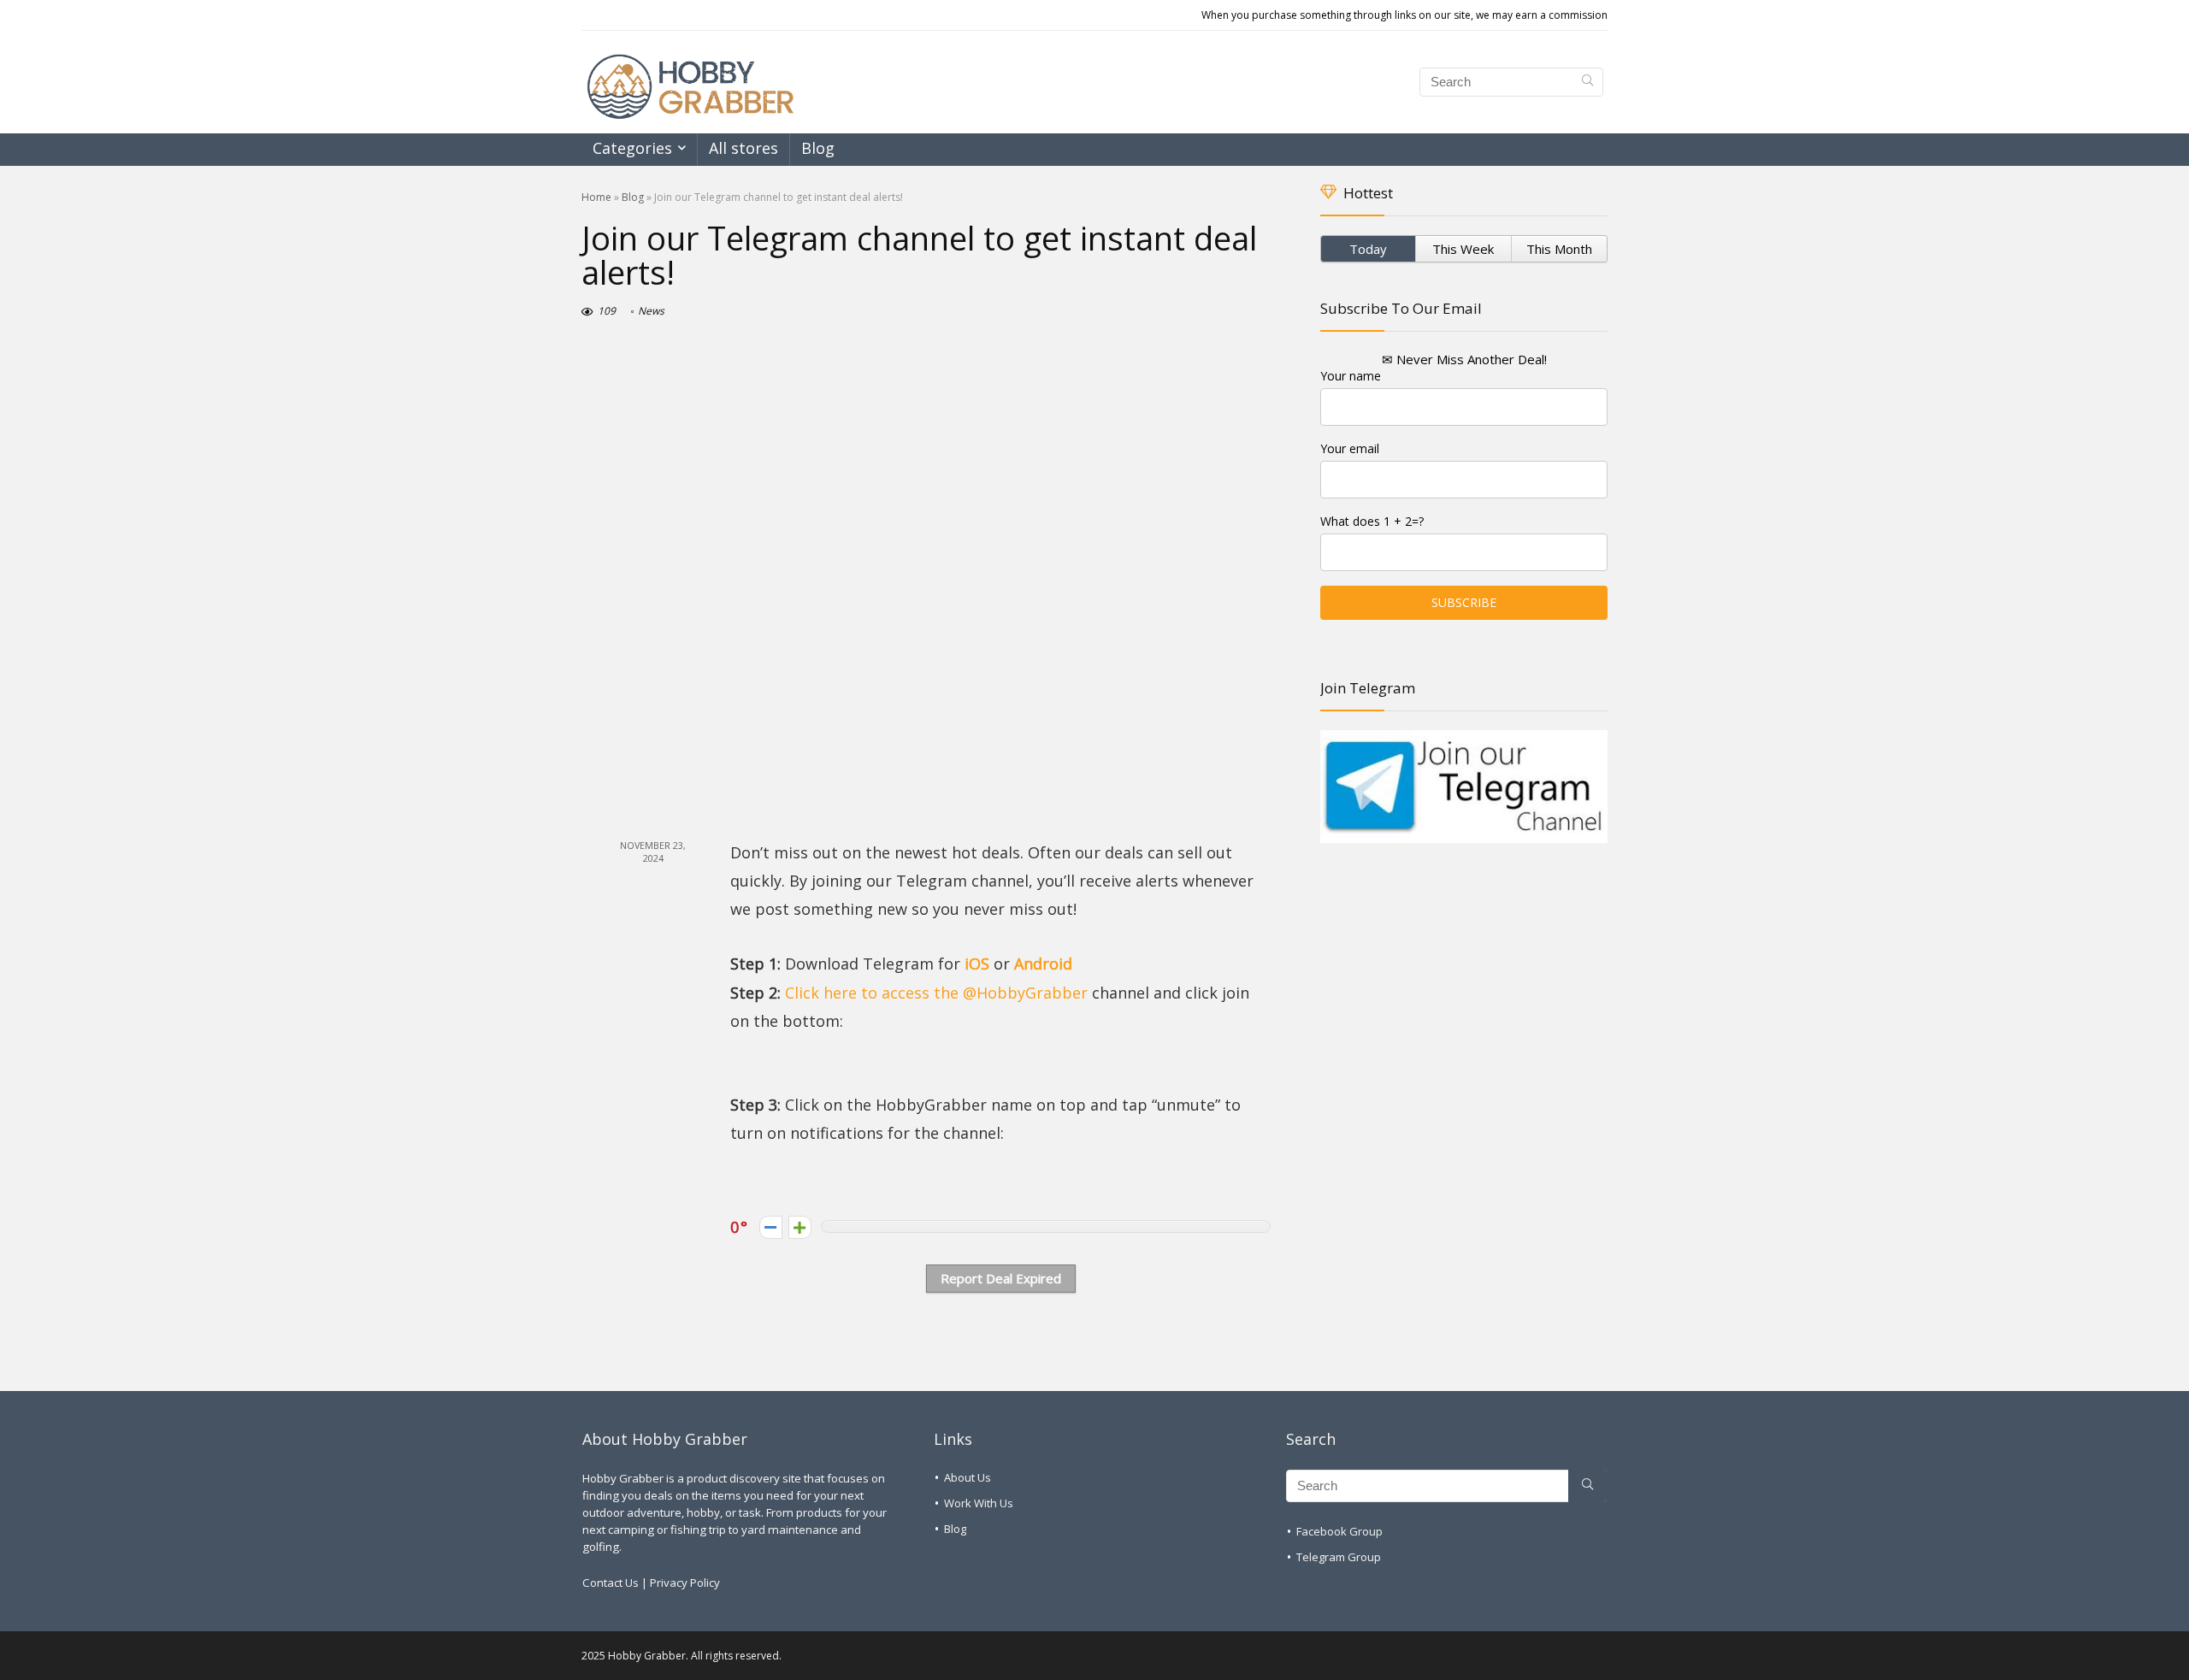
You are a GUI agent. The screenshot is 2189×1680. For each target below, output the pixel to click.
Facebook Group (1339, 1531)
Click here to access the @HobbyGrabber (936, 993)
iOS (977, 964)
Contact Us (611, 1583)
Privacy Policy (685, 1583)
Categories (632, 148)
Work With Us (979, 1503)
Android (1043, 964)
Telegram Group (1339, 1557)
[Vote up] (800, 1227)
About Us (968, 1477)
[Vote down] (771, 1227)
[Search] (1587, 82)
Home (596, 197)
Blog (818, 148)
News (651, 311)
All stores (743, 148)
